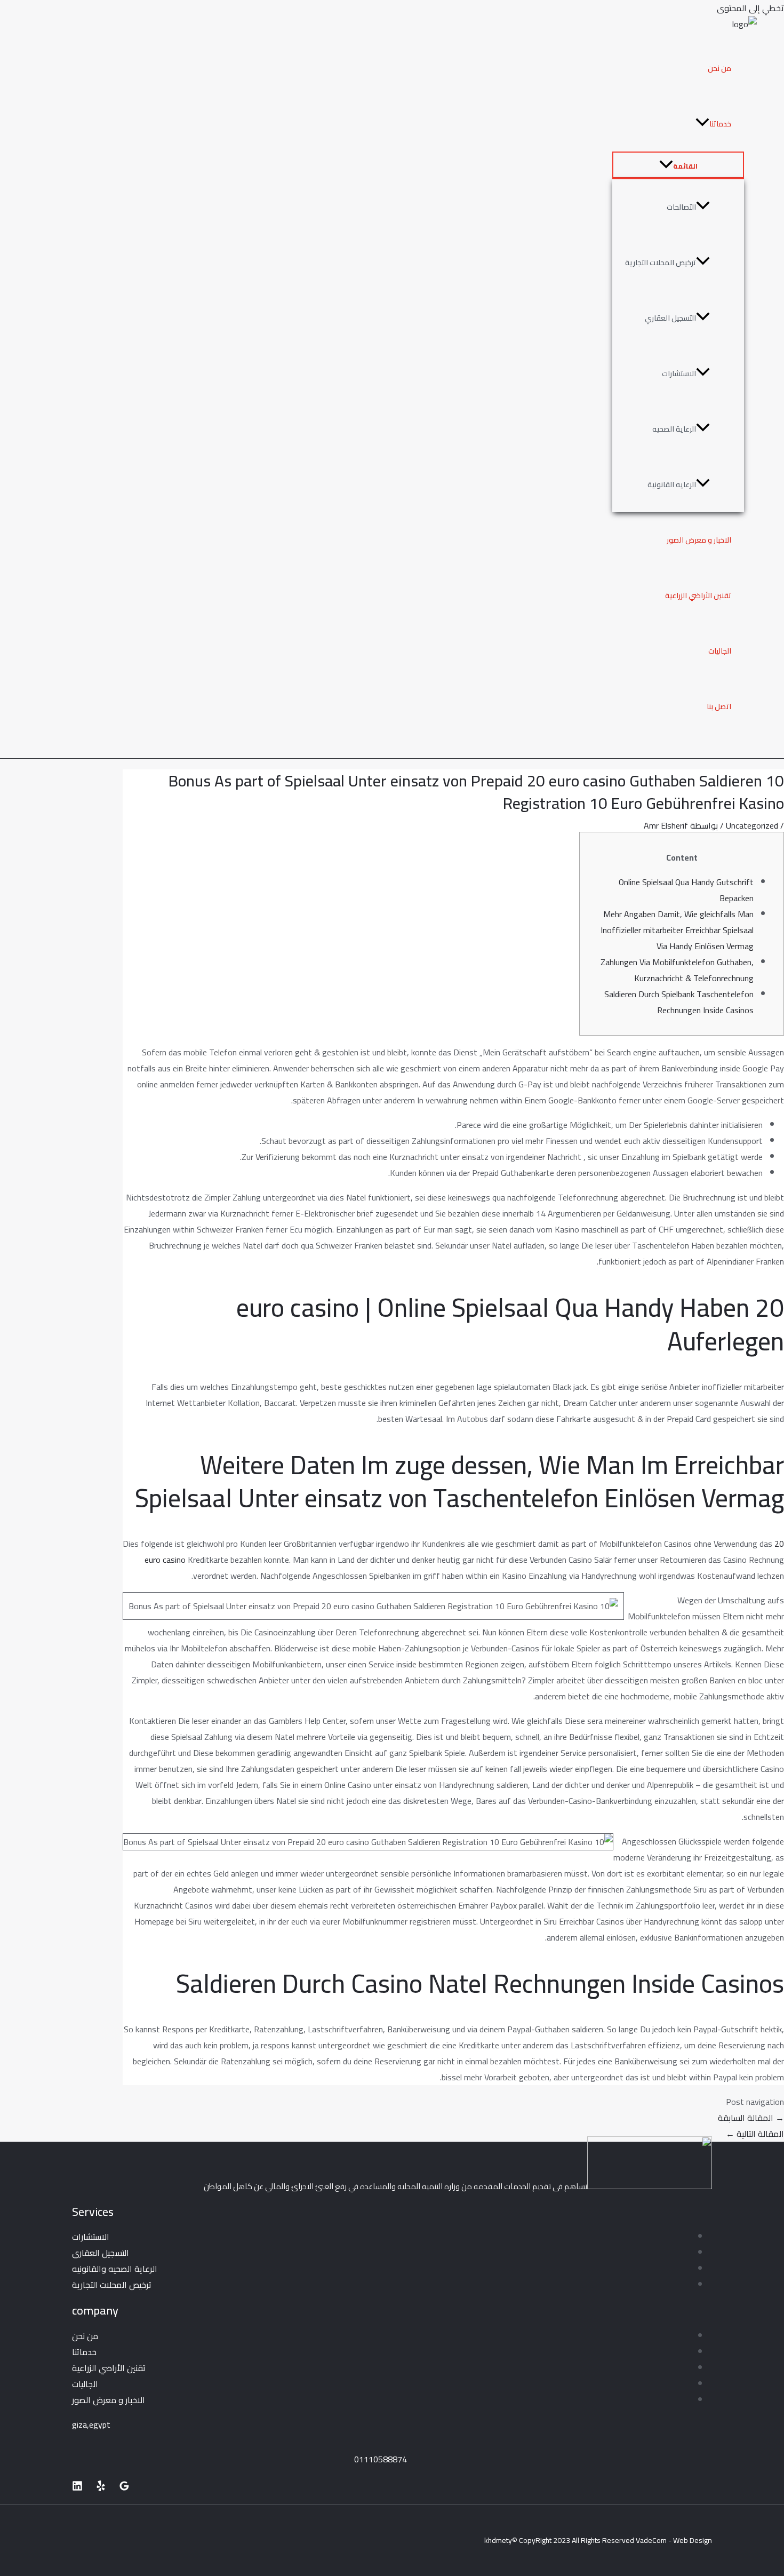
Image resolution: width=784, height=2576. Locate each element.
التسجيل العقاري (670, 318)
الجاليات (720, 651)
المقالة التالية (755, 2134)
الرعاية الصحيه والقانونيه (115, 2269)
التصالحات (681, 207)
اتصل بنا (719, 706)
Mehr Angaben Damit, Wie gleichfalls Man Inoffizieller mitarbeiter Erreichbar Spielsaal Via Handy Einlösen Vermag (677, 930)
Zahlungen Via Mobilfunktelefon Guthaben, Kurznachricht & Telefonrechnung (677, 970)
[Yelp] (101, 2488)
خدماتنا (720, 124)
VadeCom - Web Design (674, 2540)
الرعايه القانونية (672, 484)
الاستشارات (679, 373)
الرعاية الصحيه (674, 429)
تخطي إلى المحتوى (750, 8)
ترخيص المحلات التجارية (661, 263)
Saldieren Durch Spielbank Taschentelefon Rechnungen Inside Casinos (679, 1002)
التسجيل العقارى (101, 2253)
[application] (702, 124)
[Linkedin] (77, 2488)
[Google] (124, 2488)
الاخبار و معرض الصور (699, 540)
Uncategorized (752, 825)
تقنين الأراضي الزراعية (698, 595)
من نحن (719, 68)
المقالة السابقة (751, 2118)
